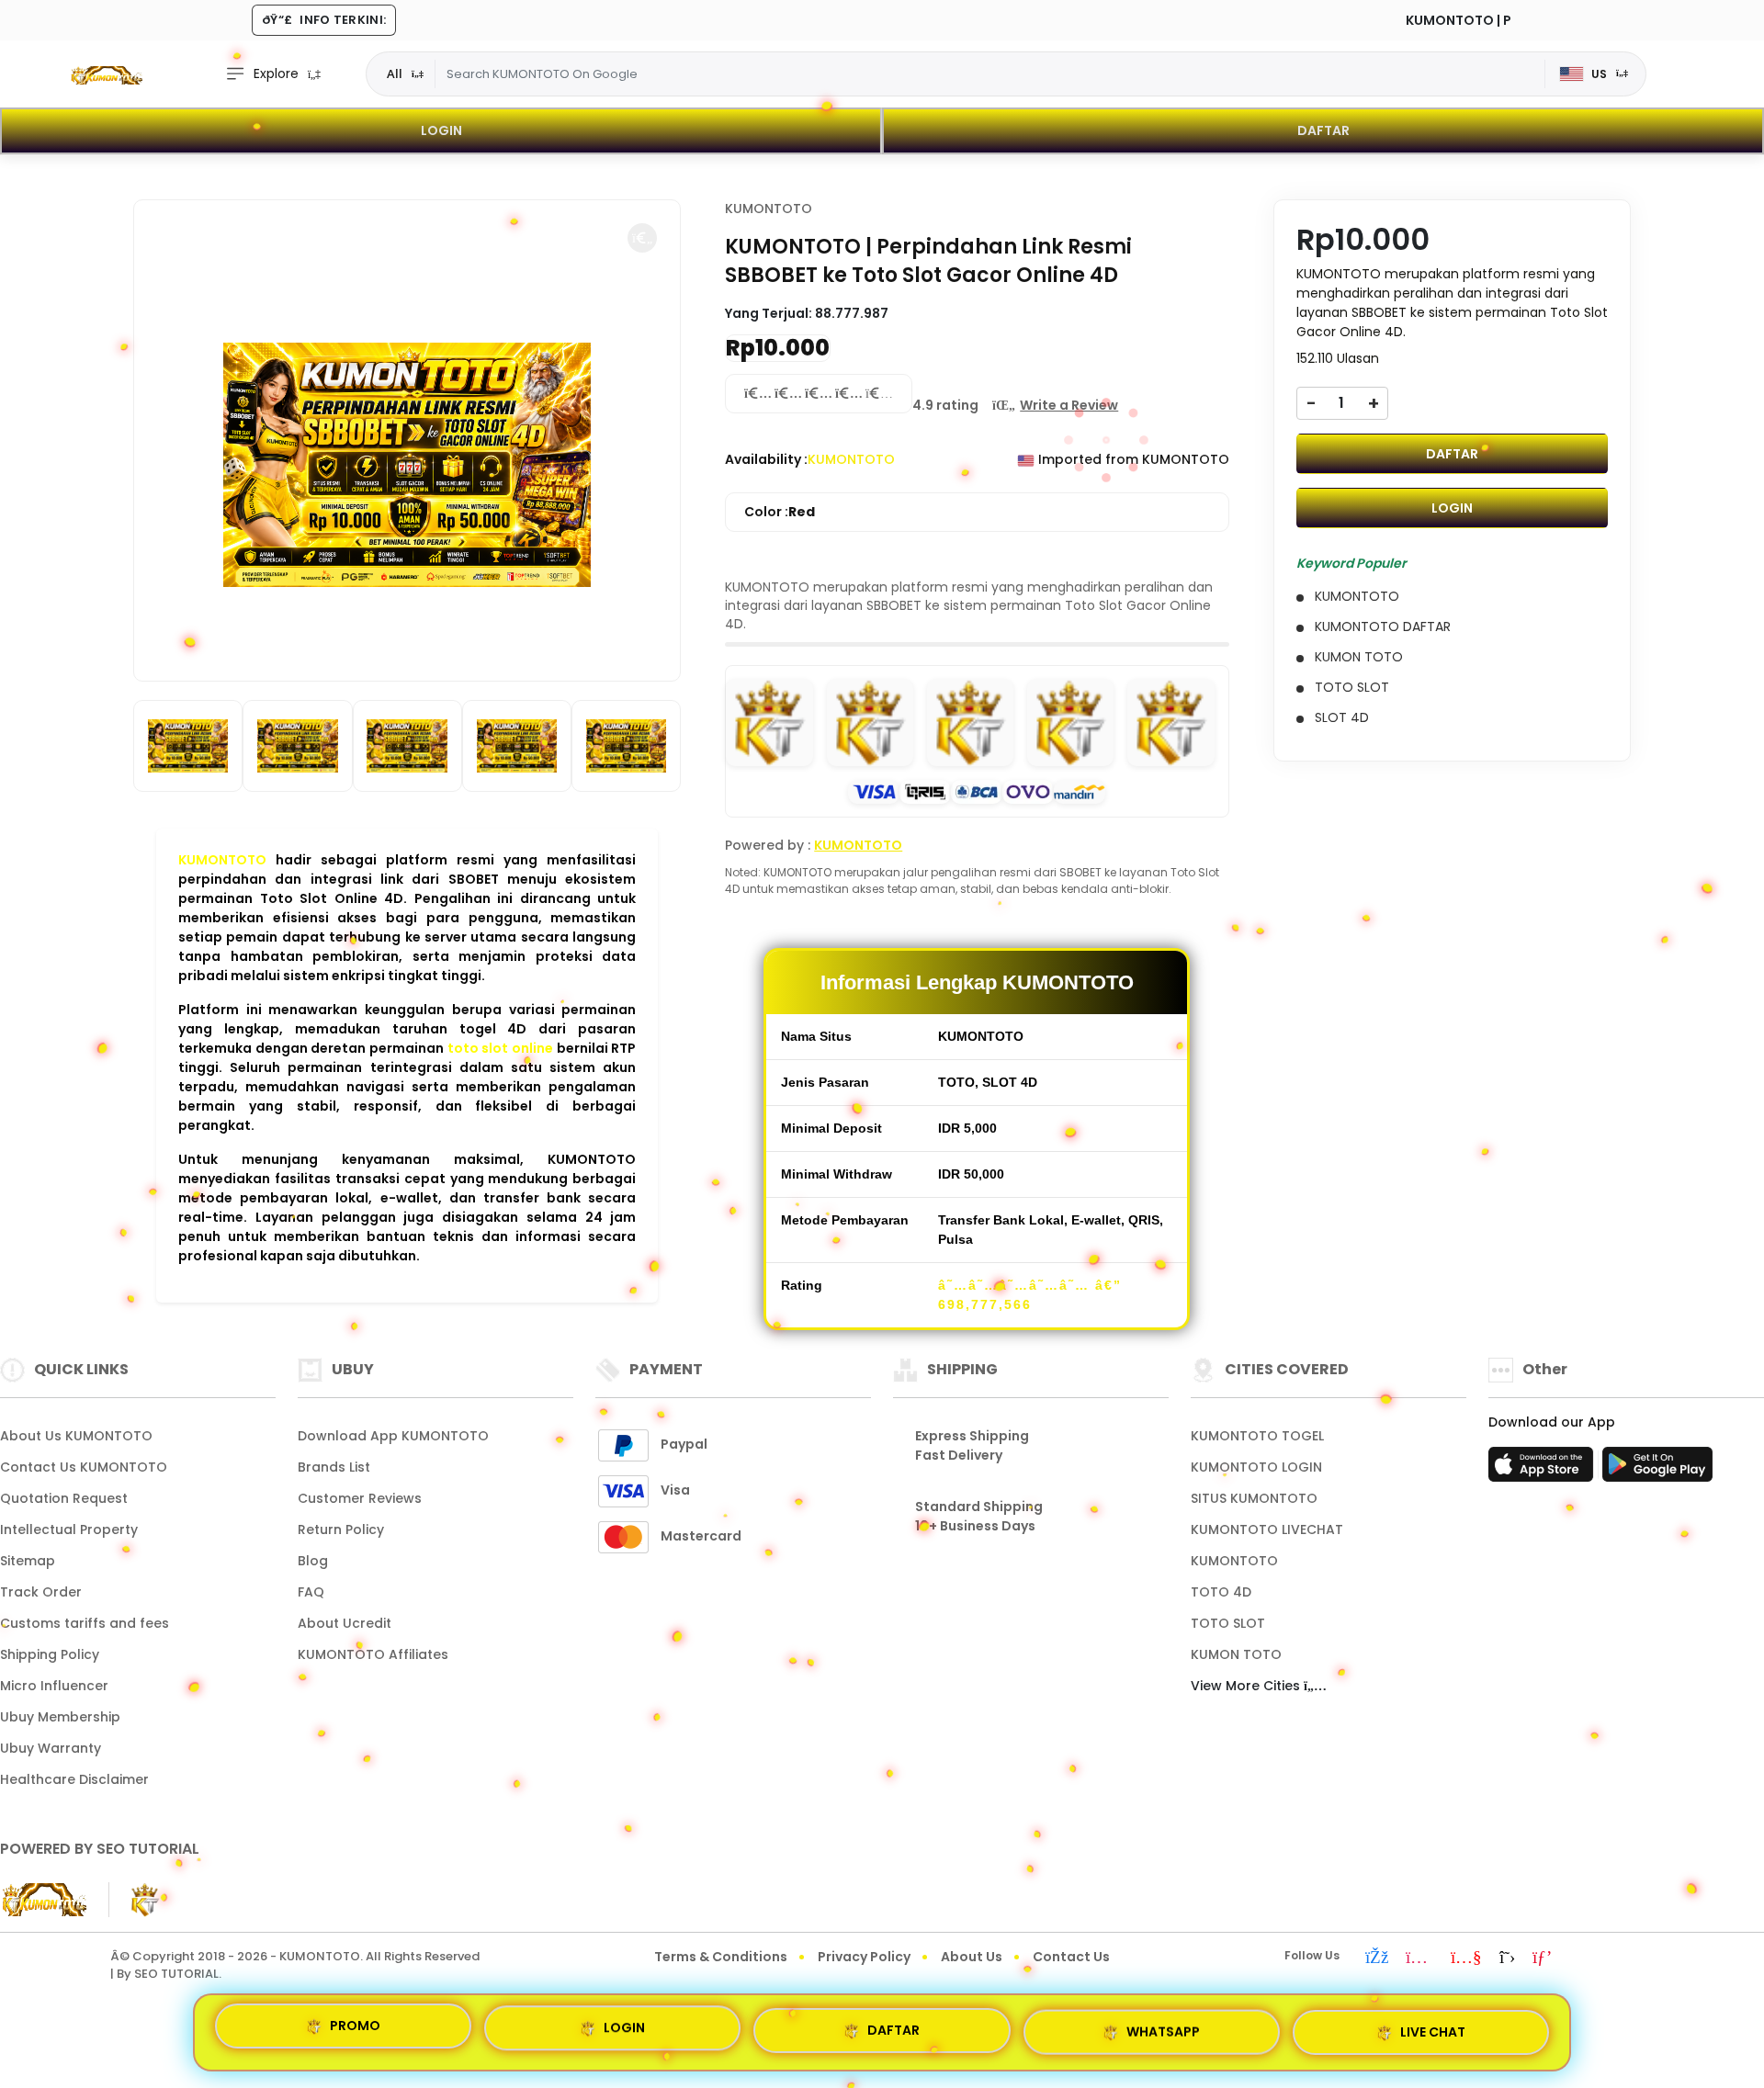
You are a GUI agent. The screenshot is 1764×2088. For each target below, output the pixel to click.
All (395, 73)
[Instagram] (1419, 1958)
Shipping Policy (50, 1654)
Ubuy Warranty (51, 1748)
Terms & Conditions (721, 1957)
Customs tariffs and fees (85, 1623)
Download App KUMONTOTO (393, 1436)
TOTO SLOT (1228, 1623)
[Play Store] (1657, 1470)
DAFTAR (1323, 130)
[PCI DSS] (43, 1900)
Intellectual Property (69, 1529)
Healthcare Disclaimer (74, 1779)
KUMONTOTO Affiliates (373, 1654)
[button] (642, 238)
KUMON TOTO (1236, 1654)
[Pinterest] (1542, 1958)
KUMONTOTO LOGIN (1256, 1467)
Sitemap (28, 1561)
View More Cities (1247, 1686)
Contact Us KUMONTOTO (84, 1467)
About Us (972, 1957)
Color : (780, 512)
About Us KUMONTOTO (76, 1436)
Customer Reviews (360, 1498)
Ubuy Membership (60, 1717)
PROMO (355, 2029)
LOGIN (441, 130)
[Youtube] (1466, 1958)
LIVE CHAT (1433, 2026)
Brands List (334, 1467)
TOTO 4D (1221, 1592)
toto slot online (500, 1048)
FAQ (311, 1592)
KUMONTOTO (222, 860)
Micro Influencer (54, 1686)
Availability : (766, 459)
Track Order (41, 1592)
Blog (313, 1561)
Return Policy (341, 1529)
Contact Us (1071, 1957)
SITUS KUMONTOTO (1254, 1498)
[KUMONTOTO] (106, 74)
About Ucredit (345, 1623)
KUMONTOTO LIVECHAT (1267, 1529)
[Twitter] (1507, 1958)
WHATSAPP (1163, 2025)
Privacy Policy (864, 1957)
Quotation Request (64, 1498)
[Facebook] (1377, 1958)
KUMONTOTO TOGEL (1257, 1436)
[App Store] (1543, 1470)
